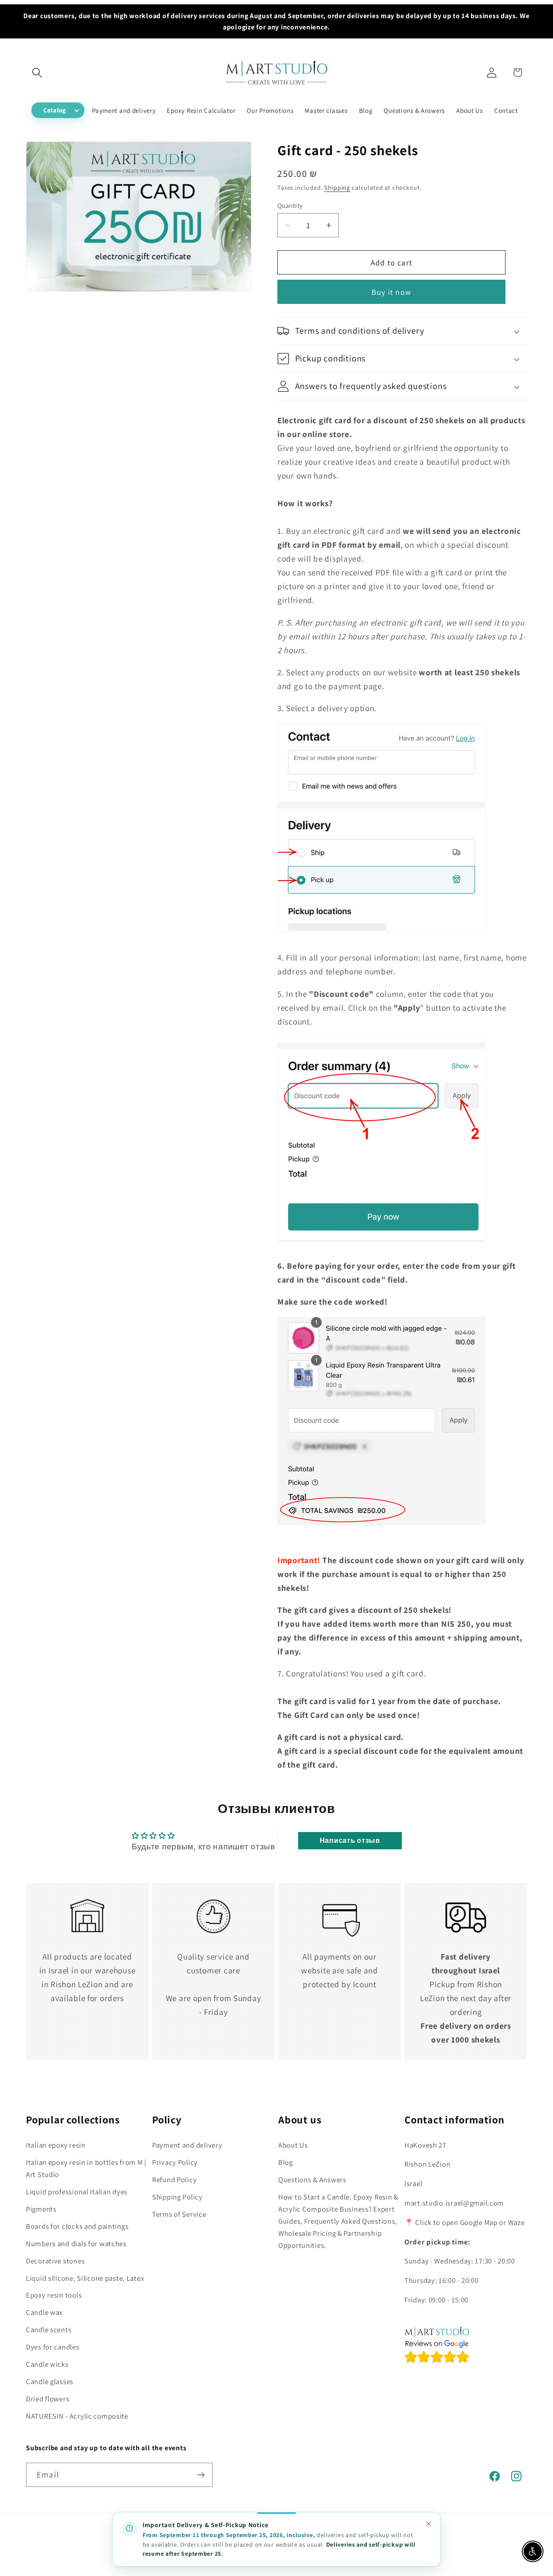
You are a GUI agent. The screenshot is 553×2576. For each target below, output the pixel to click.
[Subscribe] (201, 2475)
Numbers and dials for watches (76, 2244)
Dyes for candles (53, 2347)
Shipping (337, 187)
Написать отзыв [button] (350, 1840)
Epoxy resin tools (54, 2295)
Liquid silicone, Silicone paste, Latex (85, 2278)
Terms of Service (179, 2214)
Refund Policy (174, 2180)
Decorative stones (55, 2261)
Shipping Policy (177, 2197)
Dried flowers (48, 2399)
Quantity (290, 205)
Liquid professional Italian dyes (77, 2192)
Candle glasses (50, 2382)
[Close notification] (429, 2524)
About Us (293, 2145)
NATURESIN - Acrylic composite (77, 2416)
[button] (37, 72)
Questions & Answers (312, 2180)
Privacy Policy (175, 2162)
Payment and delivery (187, 2145)
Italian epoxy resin (56, 2145)
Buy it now (391, 292)
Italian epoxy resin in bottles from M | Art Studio (86, 2168)
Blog (286, 2162)
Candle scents (49, 2330)
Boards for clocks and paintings (77, 2226)
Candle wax (44, 2313)
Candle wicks (47, 2365)
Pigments (41, 2209)
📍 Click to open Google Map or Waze (464, 2222)
